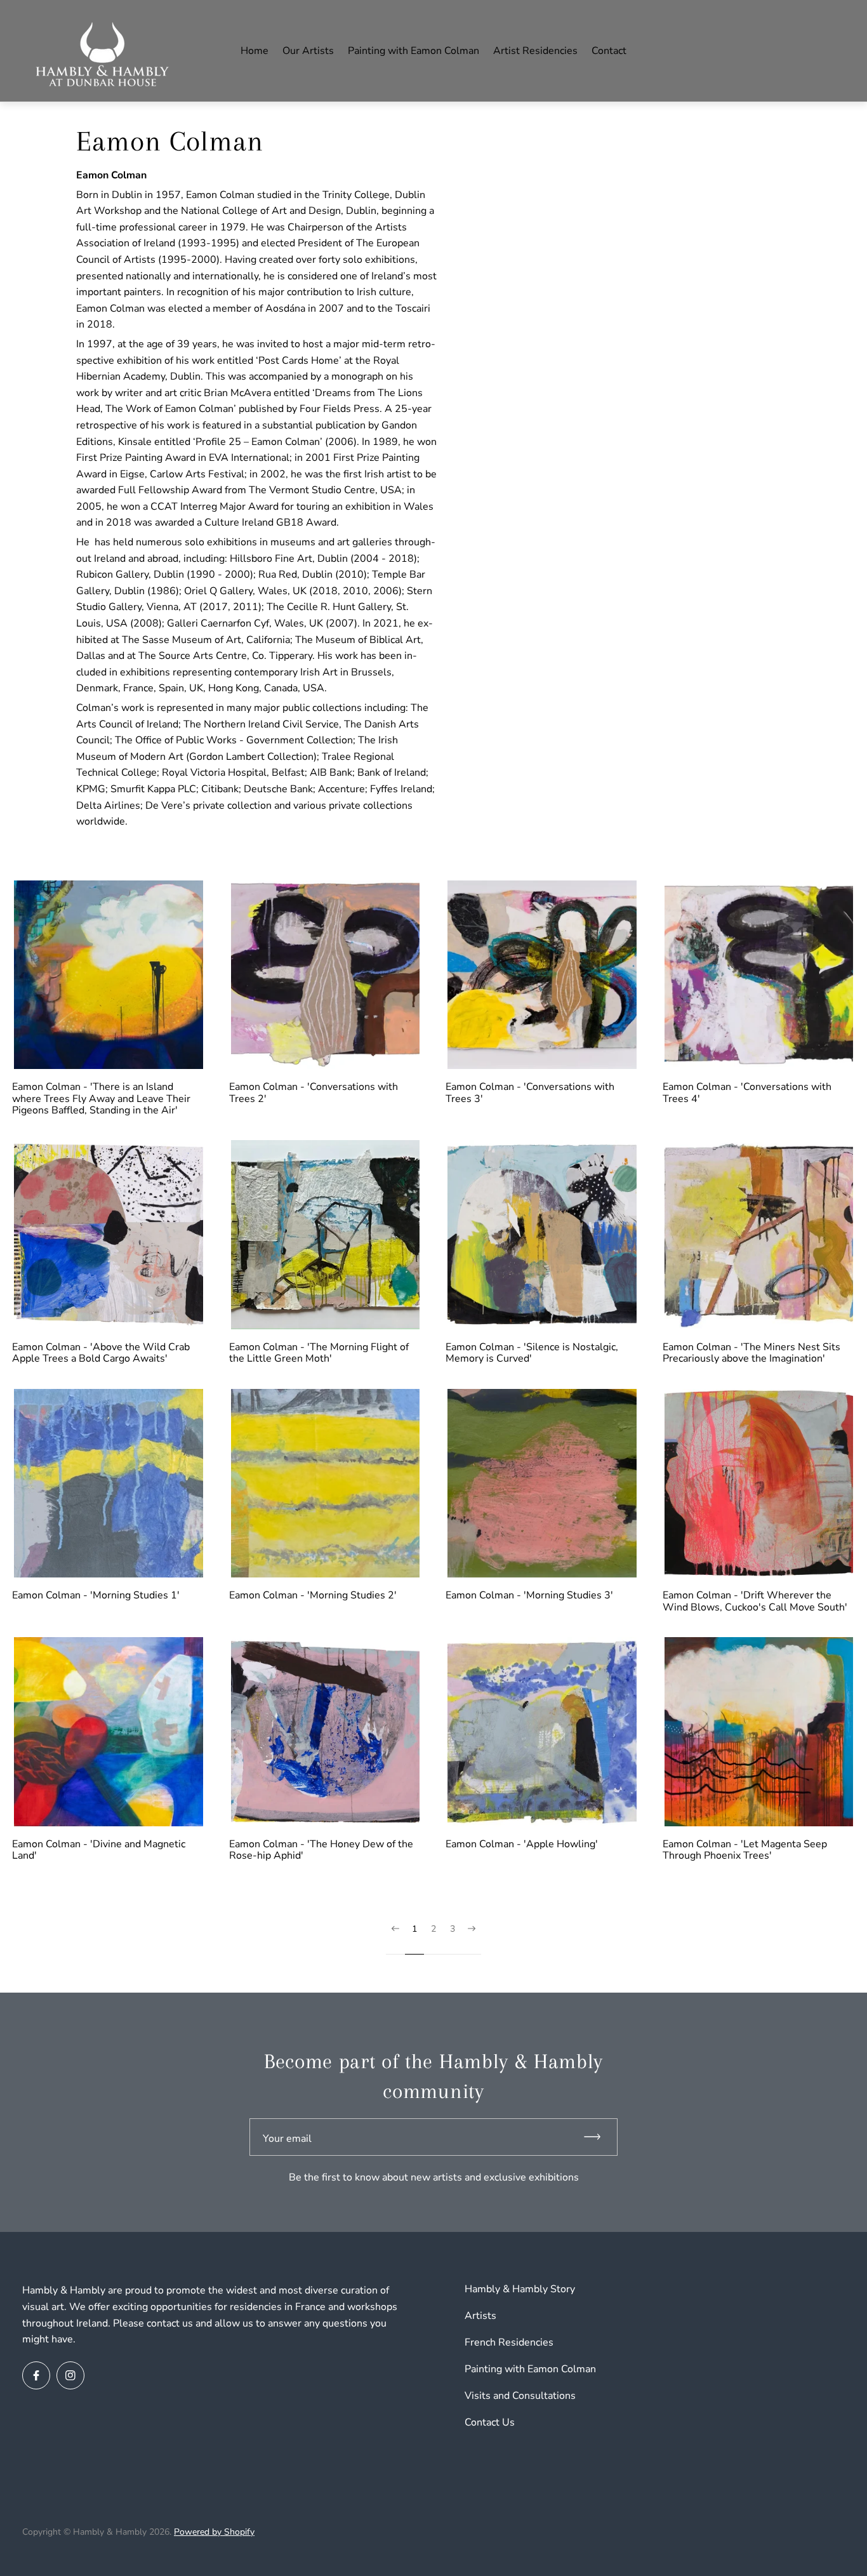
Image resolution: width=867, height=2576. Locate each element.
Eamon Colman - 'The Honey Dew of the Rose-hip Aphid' (321, 1850)
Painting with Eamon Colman (530, 2369)
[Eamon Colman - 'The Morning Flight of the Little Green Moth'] (326, 1235)
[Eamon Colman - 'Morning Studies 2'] (326, 1484)
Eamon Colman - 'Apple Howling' (522, 1844)
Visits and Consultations (520, 2396)
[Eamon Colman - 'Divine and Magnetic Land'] (109, 1732)
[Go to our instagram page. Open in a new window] (70, 2375)
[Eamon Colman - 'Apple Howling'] (542, 1732)
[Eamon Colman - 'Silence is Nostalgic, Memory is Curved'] (542, 1235)
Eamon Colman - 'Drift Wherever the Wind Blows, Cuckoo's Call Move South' (755, 1601)
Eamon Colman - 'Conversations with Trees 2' (314, 1093)
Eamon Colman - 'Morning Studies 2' (313, 1595)
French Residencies (509, 2342)
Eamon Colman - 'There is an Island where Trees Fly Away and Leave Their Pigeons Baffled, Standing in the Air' (101, 1099)
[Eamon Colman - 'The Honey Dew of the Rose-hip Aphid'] (326, 1732)
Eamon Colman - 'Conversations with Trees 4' (747, 1093)
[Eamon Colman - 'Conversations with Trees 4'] (759, 975)
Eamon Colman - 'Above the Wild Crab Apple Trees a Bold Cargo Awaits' (101, 1353)
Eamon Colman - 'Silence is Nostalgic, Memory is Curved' (532, 1353)
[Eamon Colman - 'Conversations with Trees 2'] (326, 975)
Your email (287, 2139)
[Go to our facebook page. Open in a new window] (36, 2375)
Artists (480, 2316)
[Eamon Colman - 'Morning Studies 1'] (109, 1484)
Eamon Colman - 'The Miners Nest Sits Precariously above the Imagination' (751, 1353)
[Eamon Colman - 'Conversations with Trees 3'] (542, 975)
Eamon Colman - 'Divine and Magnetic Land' (99, 1850)
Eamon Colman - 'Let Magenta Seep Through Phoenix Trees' (745, 1850)
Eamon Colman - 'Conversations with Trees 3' (530, 1093)
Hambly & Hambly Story (520, 2289)
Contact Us (490, 2422)
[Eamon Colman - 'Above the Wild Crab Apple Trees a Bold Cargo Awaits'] (109, 1235)
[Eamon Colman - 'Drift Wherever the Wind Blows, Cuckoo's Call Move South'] (759, 1484)
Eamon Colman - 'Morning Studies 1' (96, 1595)
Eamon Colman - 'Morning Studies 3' (529, 1595)
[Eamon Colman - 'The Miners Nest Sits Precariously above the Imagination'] (759, 1235)
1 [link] (414, 1929)
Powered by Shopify (214, 2532)
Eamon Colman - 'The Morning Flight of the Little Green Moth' (319, 1353)
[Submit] (598, 2137)
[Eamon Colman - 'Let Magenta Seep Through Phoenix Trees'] (759, 1732)
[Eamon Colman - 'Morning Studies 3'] (542, 1484)
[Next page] (472, 1939)
